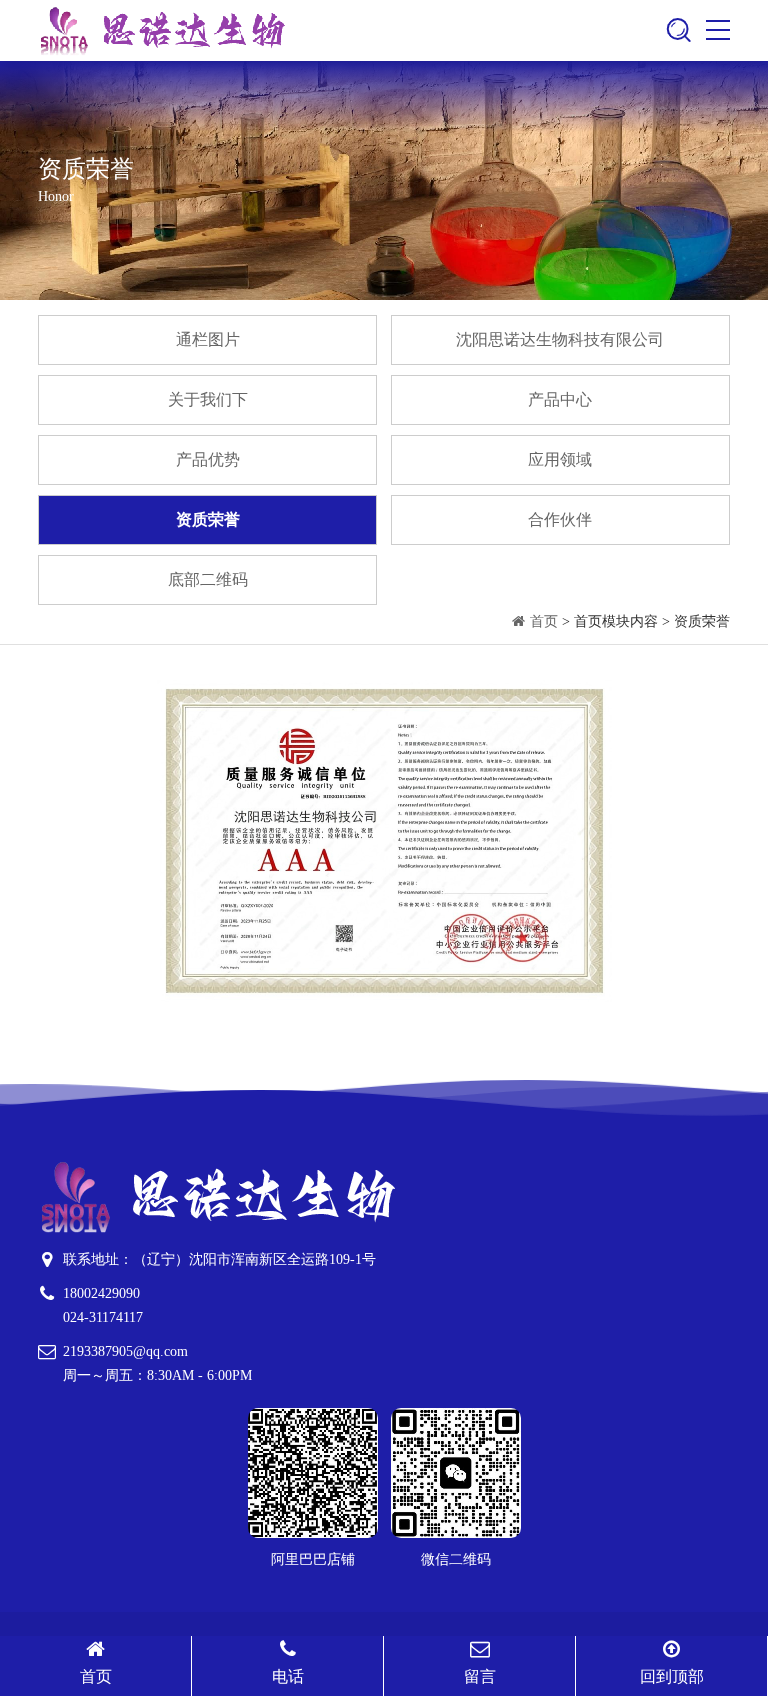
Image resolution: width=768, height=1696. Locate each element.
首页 (544, 621)
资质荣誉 (208, 519)
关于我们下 (208, 399)
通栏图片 (208, 339)
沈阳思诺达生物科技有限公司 (560, 339)
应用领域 (560, 459)
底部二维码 (208, 579)
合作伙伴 (560, 519)
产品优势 (208, 459)
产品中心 (560, 399)
